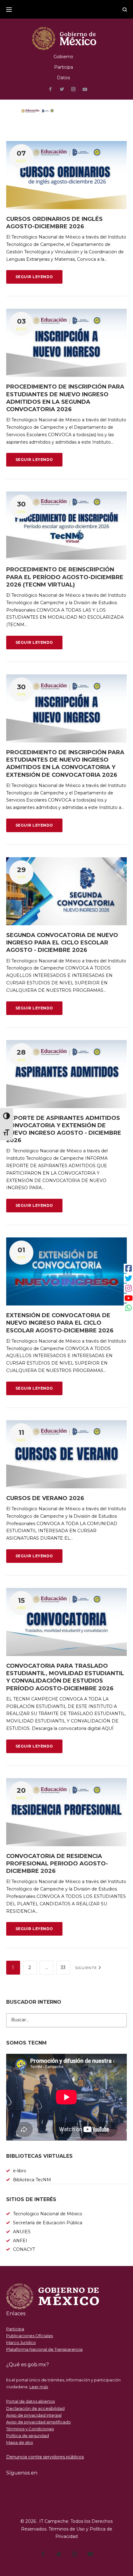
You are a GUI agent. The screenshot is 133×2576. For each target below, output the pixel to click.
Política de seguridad (28, 2436)
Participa (64, 67)
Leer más (39, 2387)
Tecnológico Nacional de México (48, 2214)
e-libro (20, 2171)
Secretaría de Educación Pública (48, 2223)
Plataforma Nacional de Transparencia (44, 2349)
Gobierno (63, 57)
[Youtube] (85, 90)
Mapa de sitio (20, 2442)
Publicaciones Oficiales (30, 2336)
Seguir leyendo (34, 277)
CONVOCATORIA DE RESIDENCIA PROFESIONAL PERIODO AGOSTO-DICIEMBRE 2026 (57, 1864)
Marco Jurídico (21, 2342)
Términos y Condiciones (30, 2429)
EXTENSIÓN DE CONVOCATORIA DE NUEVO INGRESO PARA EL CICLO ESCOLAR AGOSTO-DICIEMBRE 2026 (60, 1323)
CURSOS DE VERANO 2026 (45, 1498)
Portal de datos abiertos (30, 2401)
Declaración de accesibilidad (35, 2408)
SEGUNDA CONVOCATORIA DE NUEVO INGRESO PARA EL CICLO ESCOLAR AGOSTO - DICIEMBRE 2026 (62, 943)
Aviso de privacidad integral (34, 2415)
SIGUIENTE (87, 1968)
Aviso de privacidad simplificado (39, 2422)
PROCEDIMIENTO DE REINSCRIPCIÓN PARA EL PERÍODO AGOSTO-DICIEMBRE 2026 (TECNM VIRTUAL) (65, 577)
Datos (63, 78)
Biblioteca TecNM (32, 2180)
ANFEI (20, 2241)
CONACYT (24, 2249)
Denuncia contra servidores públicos (45, 2457)
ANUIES (22, 2232)
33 (63, 1967)
